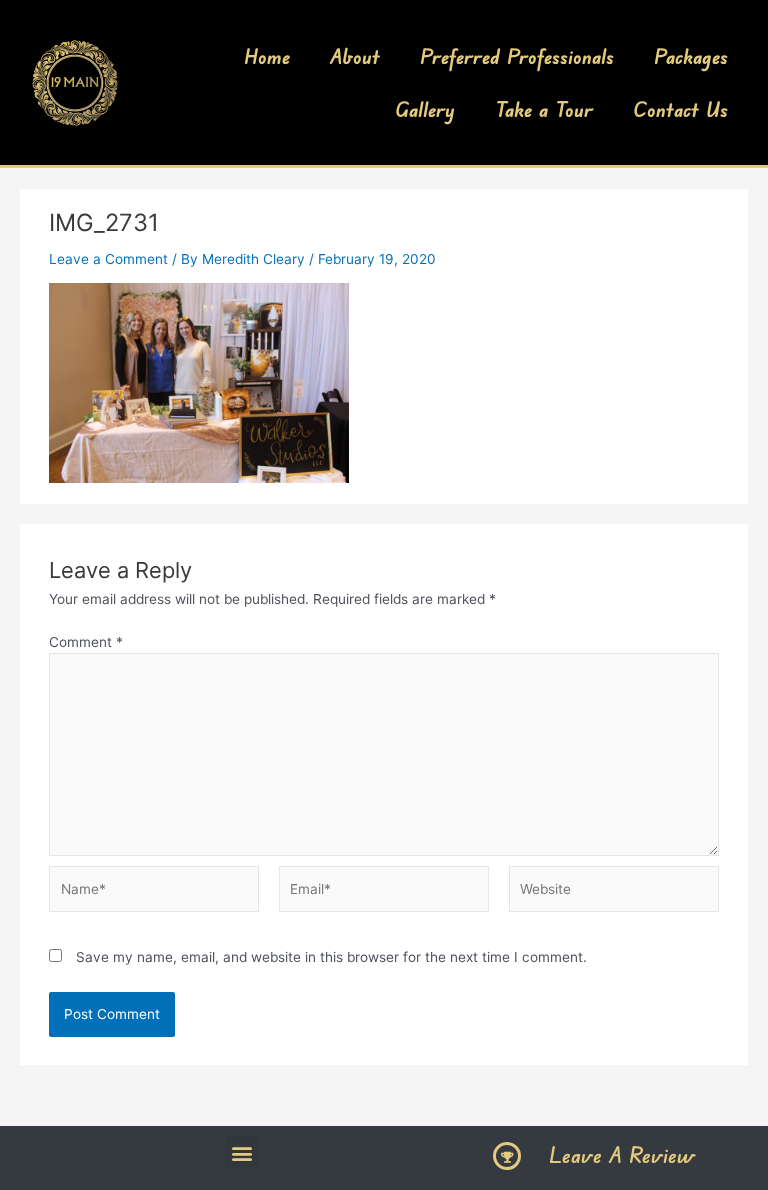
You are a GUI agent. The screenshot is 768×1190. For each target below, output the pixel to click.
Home (267, 56)
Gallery (425, 109)
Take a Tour (544, 109)
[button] (241, 1152)
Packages (691, 56)
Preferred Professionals (517, 56)
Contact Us (680, 109)
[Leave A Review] (507, 1156)
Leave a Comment (108, 259)
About (355, 56)
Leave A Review (622, 1154)
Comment (86, 642)
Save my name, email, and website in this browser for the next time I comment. (331, 957)
